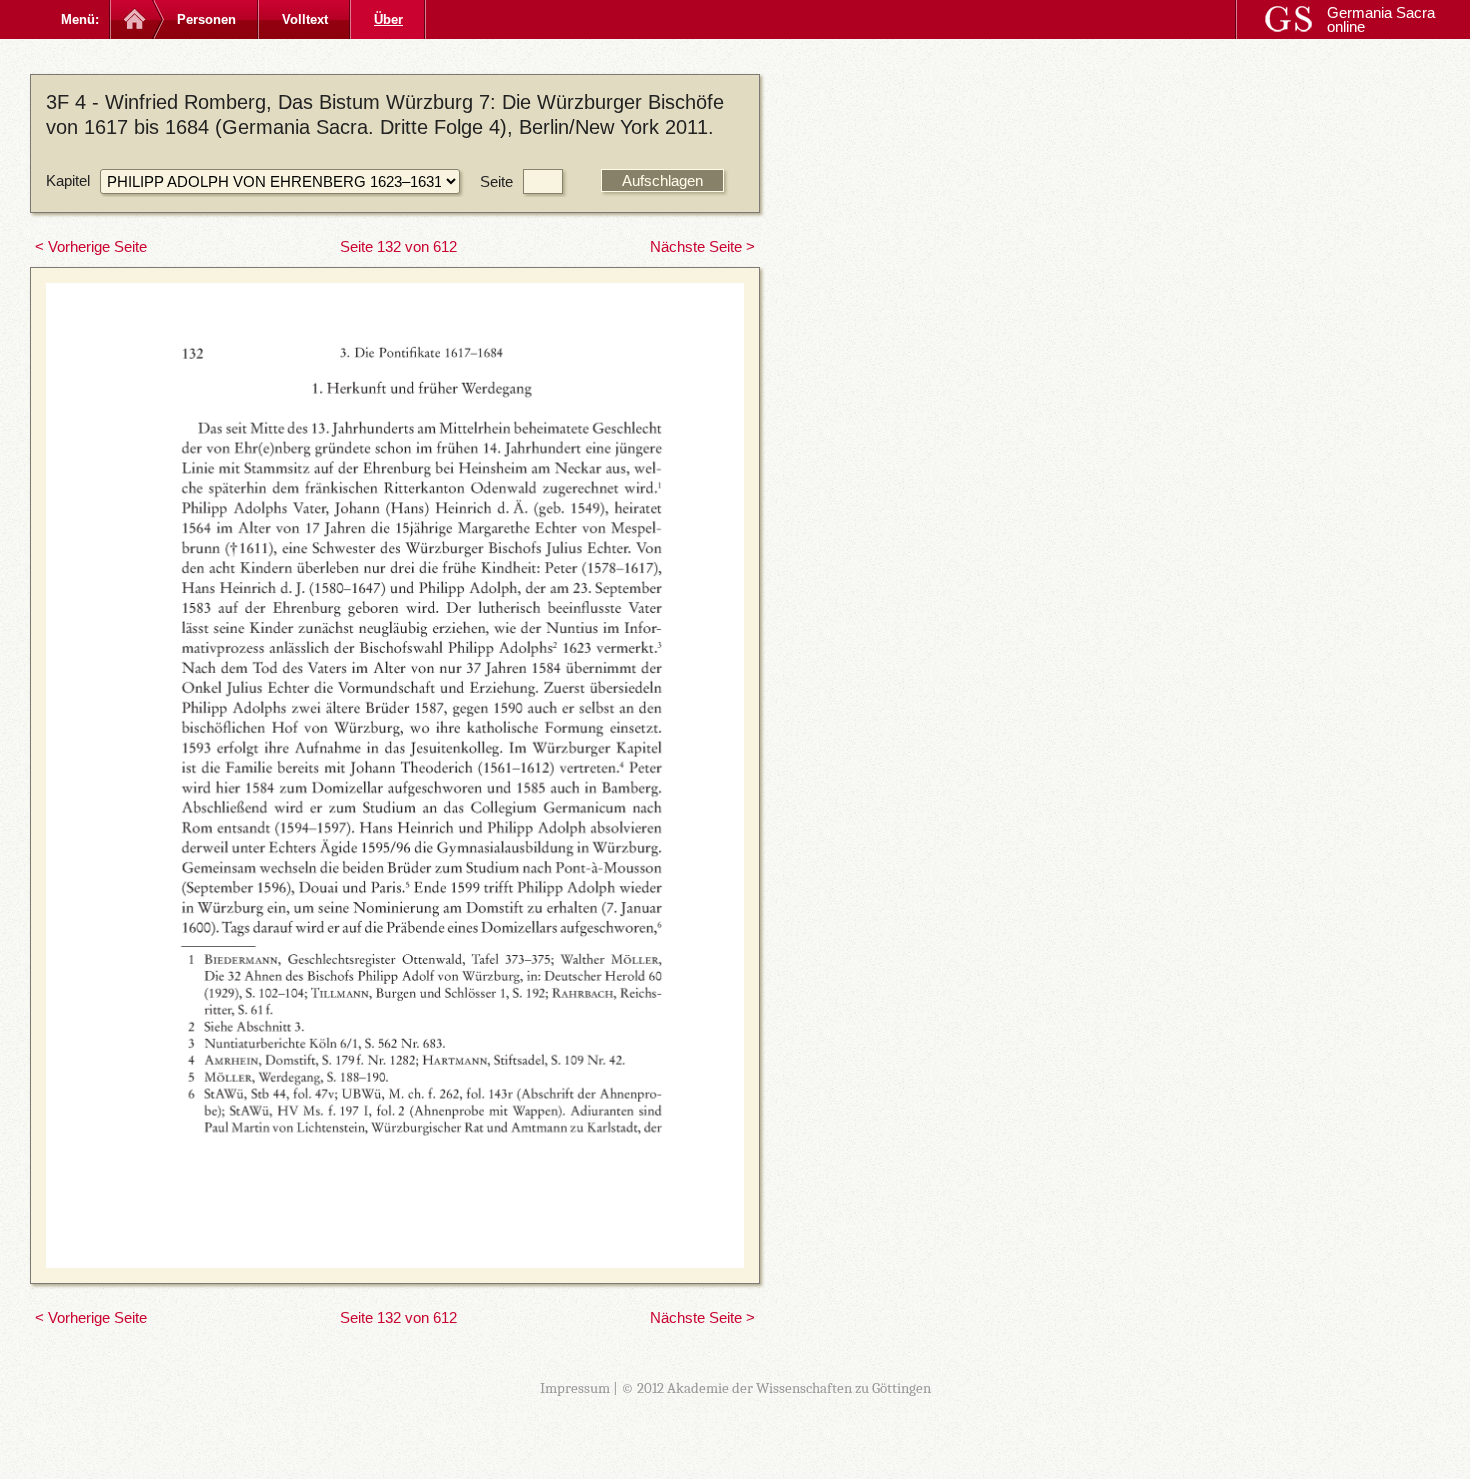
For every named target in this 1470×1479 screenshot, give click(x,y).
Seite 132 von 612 (398, 246)
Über (388, 19)
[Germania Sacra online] (132, 19)
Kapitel (68, 180)
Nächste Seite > (702, 246)
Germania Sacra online (1381, 19)
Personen (206, 19)
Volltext (305, 19)
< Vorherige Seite (91, 246)
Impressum (575, 1388)
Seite (496, 181)
